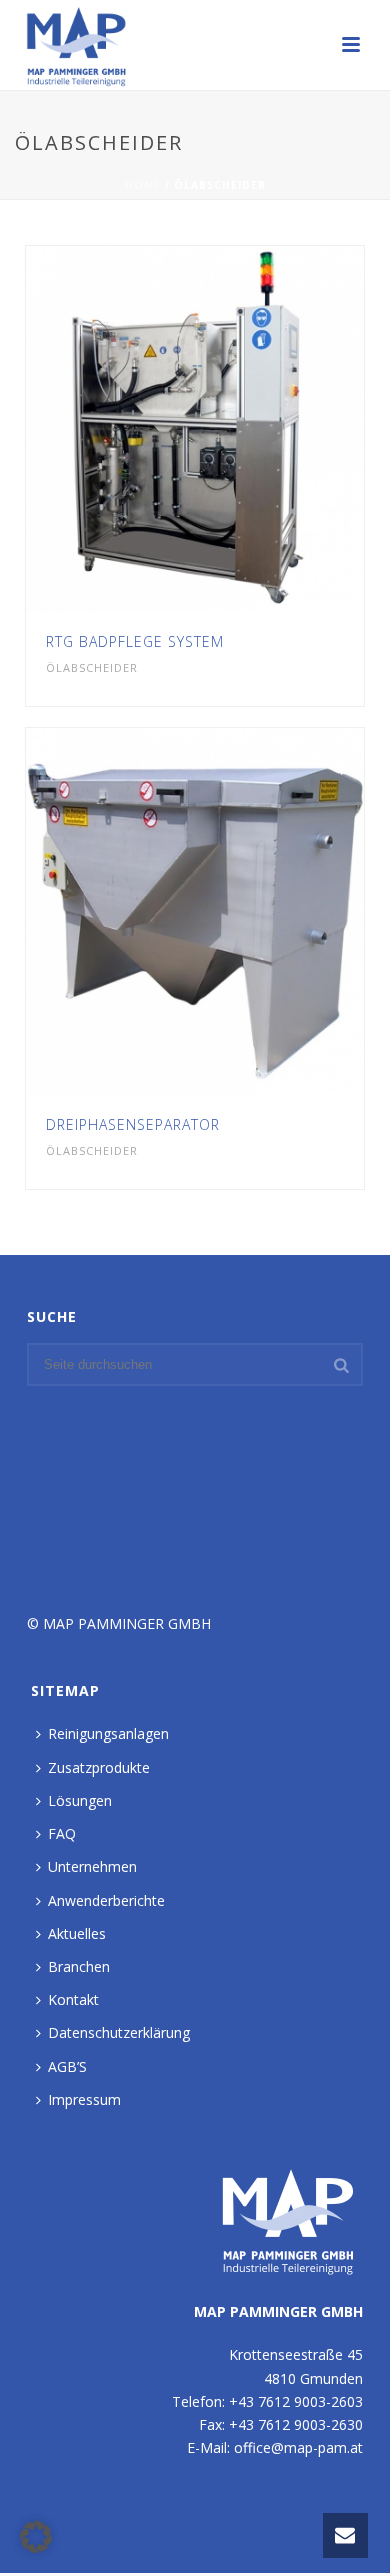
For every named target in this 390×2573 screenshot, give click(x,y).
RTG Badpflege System (135, 641)
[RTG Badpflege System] (236, 429)
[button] (36, 2537)
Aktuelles (77, 1933)
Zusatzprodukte (99, 1767)
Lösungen (80, 1800)
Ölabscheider (92, 667)
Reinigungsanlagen (108, 1733)
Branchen (79, 1966)
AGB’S (67, 2066)
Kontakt (73, 1999)
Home (143, 185)
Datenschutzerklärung (119, 2032)
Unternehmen (92, 1866)
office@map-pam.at (298, 2447)
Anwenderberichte (106, 1900)
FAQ (62, 1833)
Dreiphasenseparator (133, 1124)
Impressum (84, 2099)
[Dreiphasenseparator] (236, 912)
